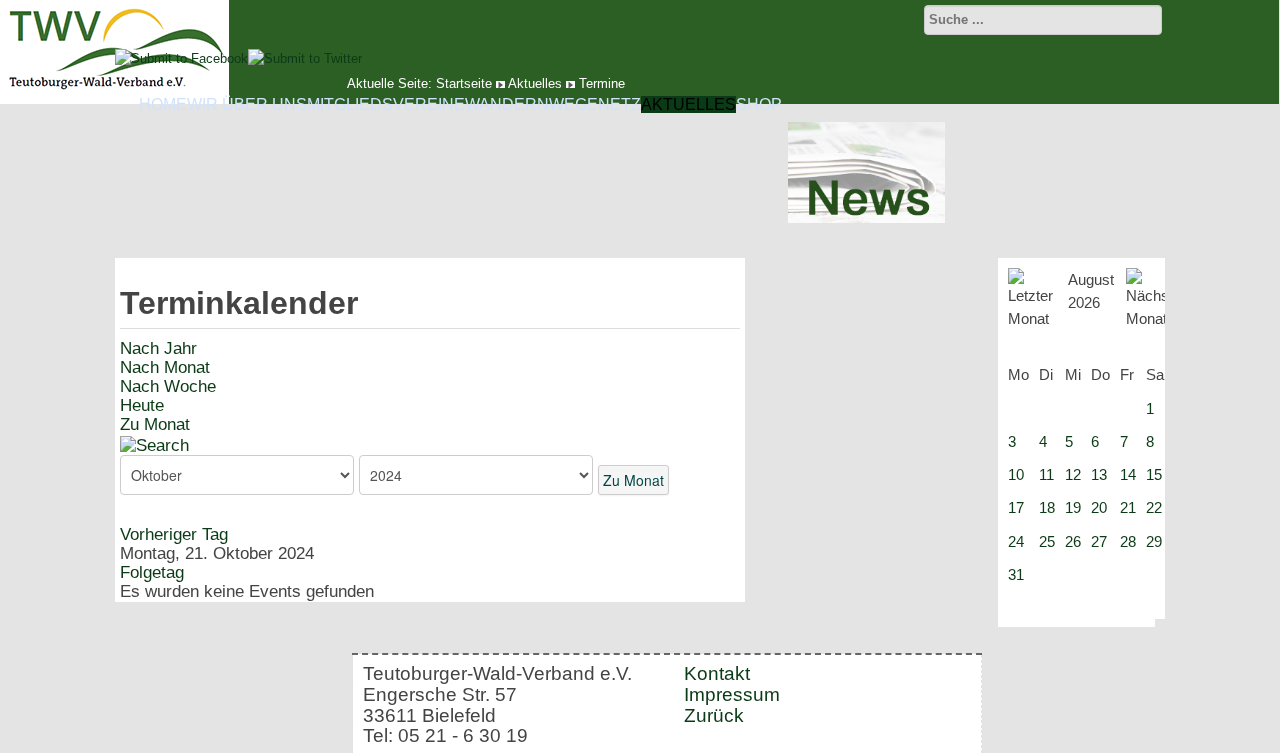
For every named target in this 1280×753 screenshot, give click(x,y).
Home (163, 104)
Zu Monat (155, 424)
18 (1047, 507)
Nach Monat (165, 367)
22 (1154, 507)
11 (1046, 474)
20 (1099, 507)
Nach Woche (168, 386)
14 (1128, 474)
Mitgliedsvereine (386, 104)
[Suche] (154, 444)
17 (1016, 507)
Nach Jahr (158, 348)
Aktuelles (688, 104)
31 (1016, 574)
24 (1016, 541)
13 (1099, 474)
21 (1128, 507)
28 (1128, 541)
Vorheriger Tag (174, 534)
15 (1154, 474)
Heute (142, 405)
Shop (759, 104)
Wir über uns (247, 104)
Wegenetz (595, 104)
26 (1073, 541)
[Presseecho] (866, 218)
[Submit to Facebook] (181, 58)
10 (1016, 474)
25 (1047, 541)
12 (1073, 474)
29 (1154, 541)
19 (1073, 507)
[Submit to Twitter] (305, 58)
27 (1099, 541)
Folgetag (152, 572)
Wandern (507, 104)
